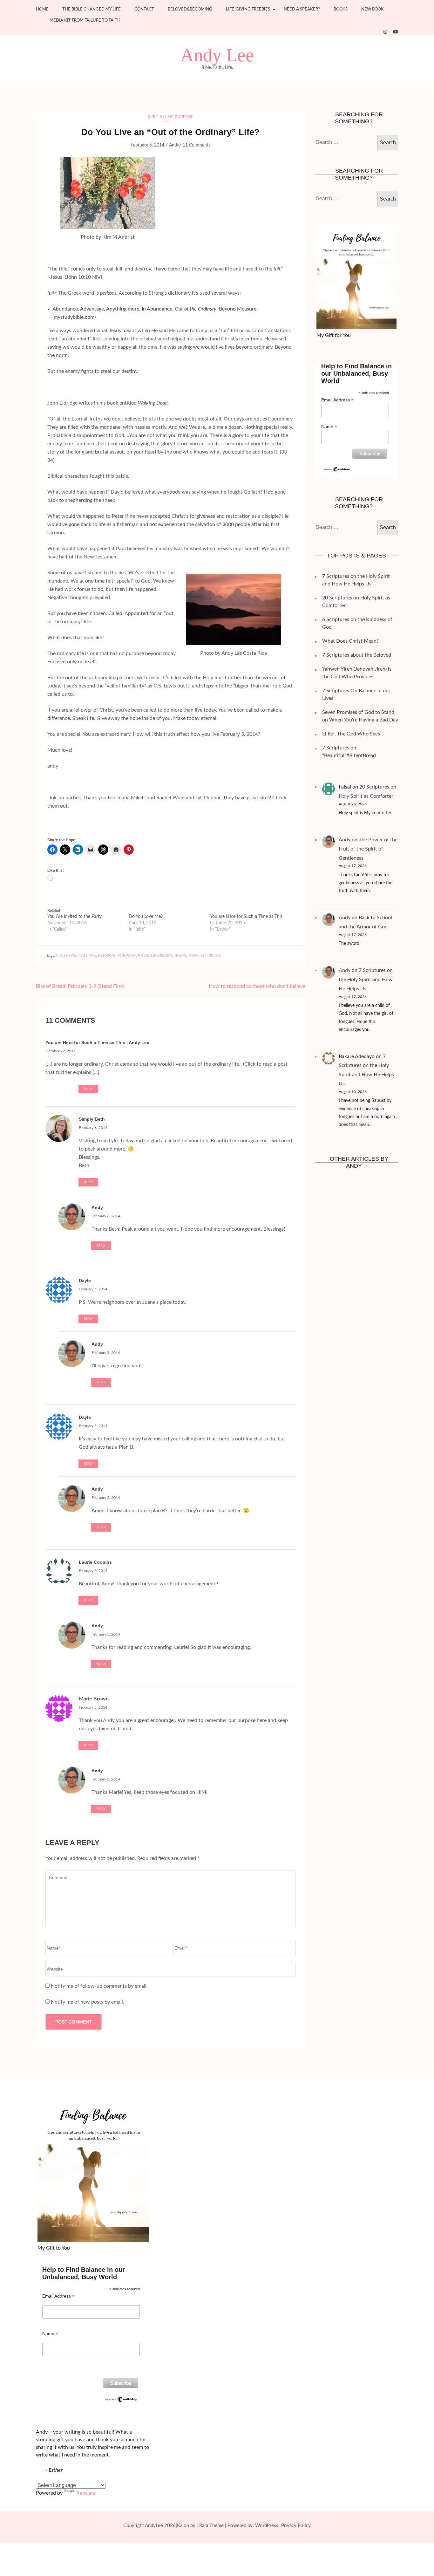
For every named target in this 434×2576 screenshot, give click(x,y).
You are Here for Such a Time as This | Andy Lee (97, 1042)
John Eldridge (205, 956)
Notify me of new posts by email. (88, 2002)
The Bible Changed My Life (92, 9)
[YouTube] (396, 32)
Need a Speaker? (302, 9)
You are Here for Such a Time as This (246, 917)
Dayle (85, 1281)
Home (42, 9)
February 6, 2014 (93, 1128)
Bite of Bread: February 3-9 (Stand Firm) (80, 986)
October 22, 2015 (61, 1051)
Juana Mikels (132, 798)
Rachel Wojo (170, 798)
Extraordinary (155, 956)
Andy (174, 145)
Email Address (337, 400)
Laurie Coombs (95, 1562)
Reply (88, 1089)
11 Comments (197, 145)
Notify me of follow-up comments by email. (99, 1986)
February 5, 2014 (93, 1289)
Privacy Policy (296, 2526)
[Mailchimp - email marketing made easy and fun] (337, 469)
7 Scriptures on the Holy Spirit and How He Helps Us (366, 980)
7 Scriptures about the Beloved (357, 655)
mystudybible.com (74, 317)
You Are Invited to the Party (75, 917)
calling (87, 956)
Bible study (160, 117)
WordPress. (267, 2526)
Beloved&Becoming (190, 9)
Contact (144, 9)
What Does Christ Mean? (350, 641)
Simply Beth (92, 1119)
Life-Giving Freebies (248, 9)
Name (329, 427)
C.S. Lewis (66, 956)
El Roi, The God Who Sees (351, 734)
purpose (184, 117)
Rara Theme (211, 2526)
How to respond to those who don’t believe (257, 986)
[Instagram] (385, 32)
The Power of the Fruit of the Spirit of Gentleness (368, 849)
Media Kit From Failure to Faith (85, 20)
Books (341, 9)
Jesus (180, 956)
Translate (86, 2493)
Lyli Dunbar (208, 798)
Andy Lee (217, 55)
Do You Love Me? (146, 917)
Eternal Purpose (117, 956)
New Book (373, 9)
